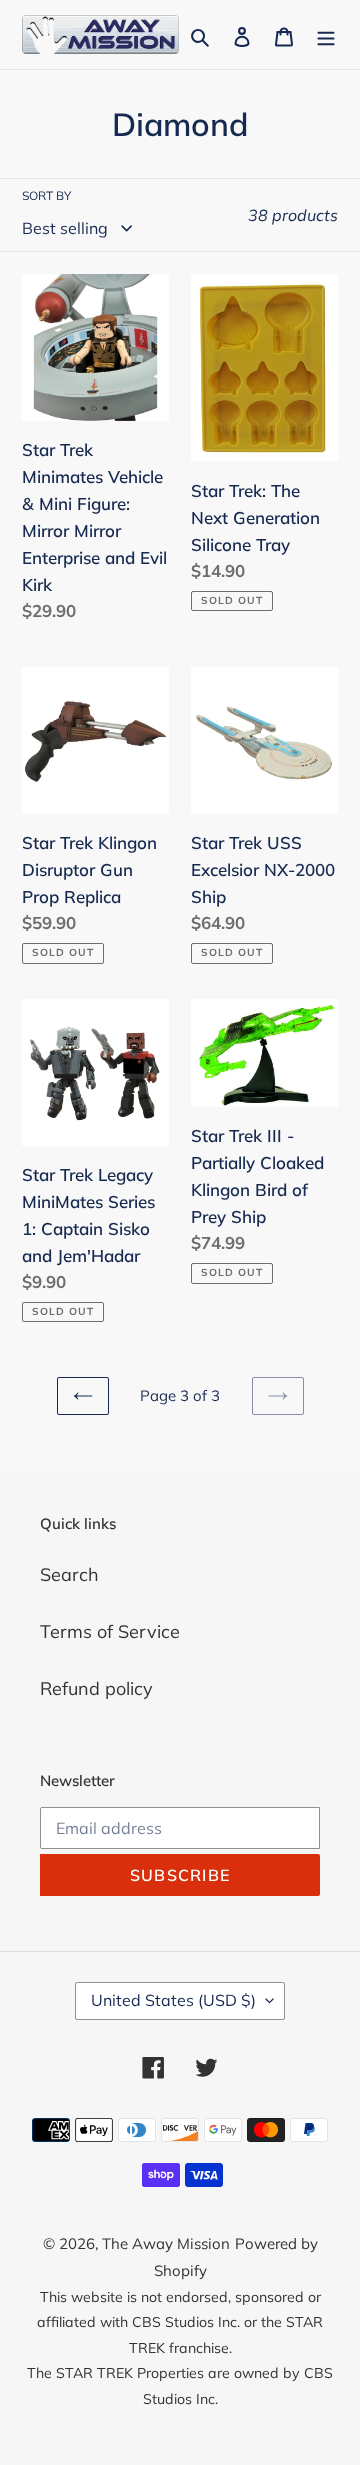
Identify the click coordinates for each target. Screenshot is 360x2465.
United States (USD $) (173, 2000)
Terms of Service (110, 1631)
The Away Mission (166, 2243)
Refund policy (96, 1688)
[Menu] (326, 34)
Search (69, 1574)
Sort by (46, 195)
